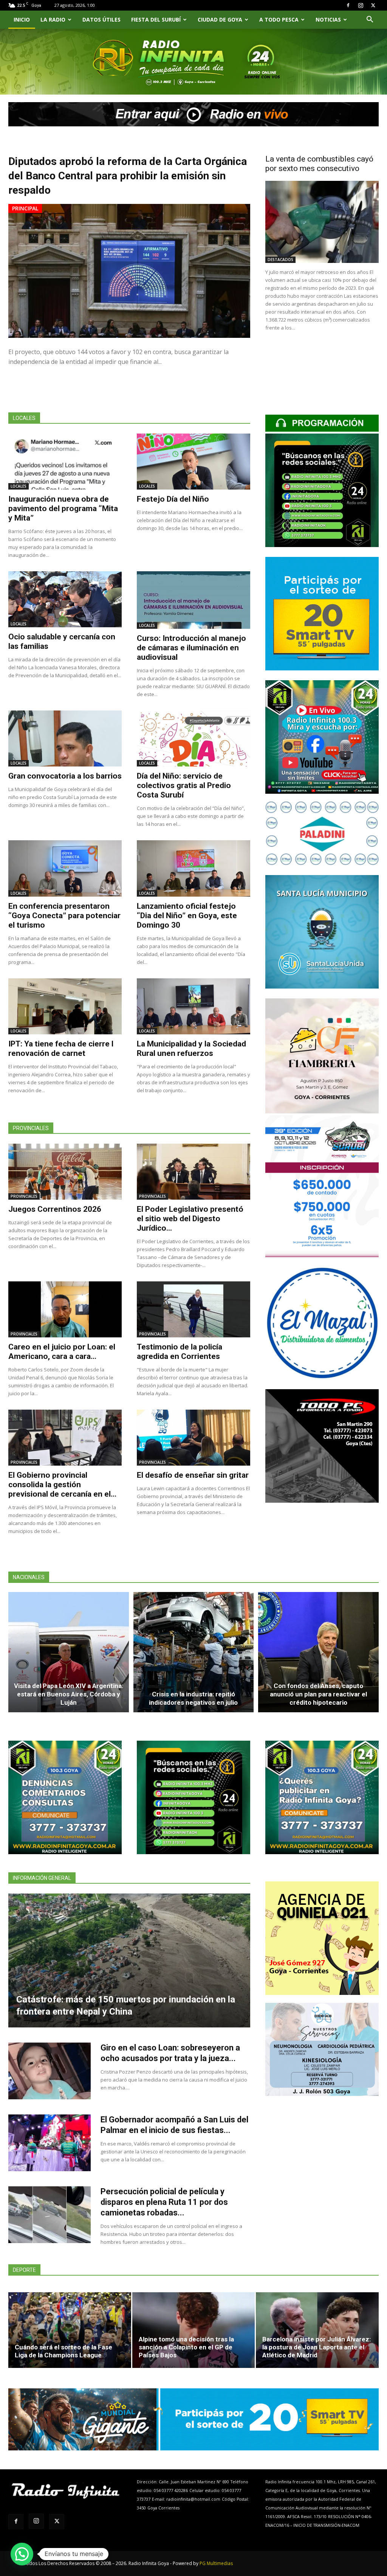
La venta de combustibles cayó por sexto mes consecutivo (319, 164)
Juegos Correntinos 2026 (55, 1209)
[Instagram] (361, 5)
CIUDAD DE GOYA (220, 19)
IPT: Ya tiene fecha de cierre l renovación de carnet (61, 1049)
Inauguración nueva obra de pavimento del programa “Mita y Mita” (63, 508)
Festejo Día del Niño (173, 499)
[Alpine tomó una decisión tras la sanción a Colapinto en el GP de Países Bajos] (194, 2330)
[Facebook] (348, 5)
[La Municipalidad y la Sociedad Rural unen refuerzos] (193, 1006)
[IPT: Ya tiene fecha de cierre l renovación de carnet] (65, 1006)
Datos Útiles (101, 19)
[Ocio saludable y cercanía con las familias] (65, 599)
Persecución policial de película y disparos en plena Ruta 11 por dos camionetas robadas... (164, 2202)
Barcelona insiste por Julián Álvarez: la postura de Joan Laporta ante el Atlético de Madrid (317, 2347)
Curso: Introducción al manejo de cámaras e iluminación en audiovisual (191, 648)
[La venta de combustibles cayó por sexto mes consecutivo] (322, 222)
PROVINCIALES (24, 1196)
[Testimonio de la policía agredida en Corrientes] (193, 1309)
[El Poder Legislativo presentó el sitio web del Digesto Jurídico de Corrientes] (193, 1172)
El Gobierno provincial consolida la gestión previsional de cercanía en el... (62, 1485)
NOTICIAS (328, 19)
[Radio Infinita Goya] (45, 71)
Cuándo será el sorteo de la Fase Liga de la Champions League (63, 2351)
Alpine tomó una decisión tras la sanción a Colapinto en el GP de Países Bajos (186, 2347)
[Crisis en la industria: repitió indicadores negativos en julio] (194, 1652)
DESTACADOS (280, 260)
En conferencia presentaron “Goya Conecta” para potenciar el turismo (64, 916)
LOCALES (19, 486)
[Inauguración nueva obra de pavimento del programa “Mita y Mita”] (65, 462)
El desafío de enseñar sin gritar (193, 1475)
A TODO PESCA (279, 19)
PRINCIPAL (25, 208)
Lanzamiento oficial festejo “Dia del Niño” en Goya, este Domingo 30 (187, 916)
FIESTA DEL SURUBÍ (156, 19)
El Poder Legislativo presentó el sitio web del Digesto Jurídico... (190, 1219)
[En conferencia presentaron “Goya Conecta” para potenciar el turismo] (65, 868)
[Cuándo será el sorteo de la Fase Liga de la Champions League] (70, 2330)
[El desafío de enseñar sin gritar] (193, 1438)
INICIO (22, 19)
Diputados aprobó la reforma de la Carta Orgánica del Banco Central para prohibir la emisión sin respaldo (128, 176)
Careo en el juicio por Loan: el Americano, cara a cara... (62, 1352)
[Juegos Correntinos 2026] (65, 1172)
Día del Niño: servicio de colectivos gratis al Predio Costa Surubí (184, 785)
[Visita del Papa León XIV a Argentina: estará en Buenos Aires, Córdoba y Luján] (69, 1652)
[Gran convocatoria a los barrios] (65, 738)
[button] (370, 20)
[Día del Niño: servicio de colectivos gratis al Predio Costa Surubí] (193, 738)
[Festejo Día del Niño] (193, 462)
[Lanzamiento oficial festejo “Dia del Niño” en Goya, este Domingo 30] (193, 868)
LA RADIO (53, 19)
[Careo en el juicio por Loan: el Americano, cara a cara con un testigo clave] (65, 1309)
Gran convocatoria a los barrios (65, 776)
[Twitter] (373, 5)
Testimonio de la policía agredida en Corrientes (180, 1352)
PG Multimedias (216, 2563)
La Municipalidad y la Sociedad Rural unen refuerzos (191, 1049)
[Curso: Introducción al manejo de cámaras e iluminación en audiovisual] (193, 600)
